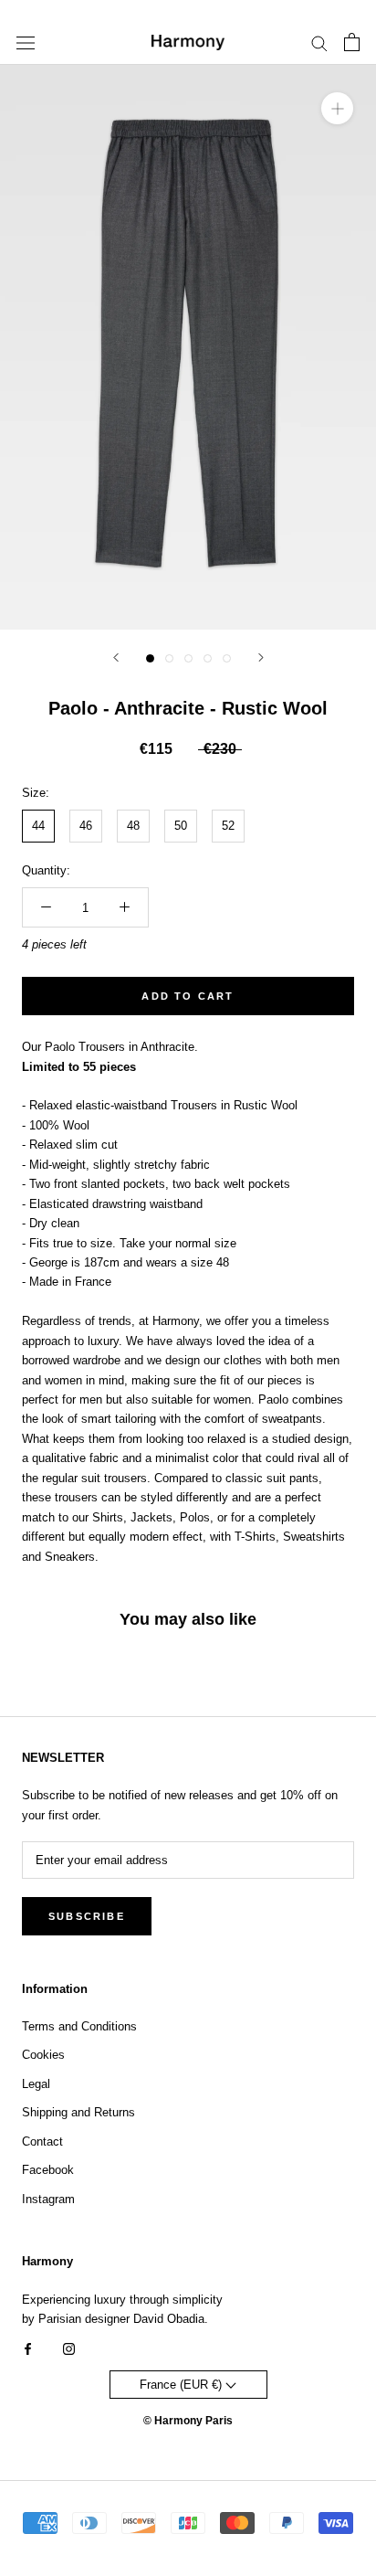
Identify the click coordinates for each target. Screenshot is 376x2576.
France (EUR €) (183, 2385)
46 (86, 826)
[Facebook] (28, 2348)
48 (133, 826)
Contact (42, 2141)
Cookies (43, 2055)
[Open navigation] (26, 42)
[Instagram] (69, 2348)
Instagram (48, 2199)
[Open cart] (352, 42)
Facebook (48, 2170)
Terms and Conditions (79, 2026)
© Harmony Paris (188, 2421)
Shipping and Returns (78, 2112)
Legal (36, 2084)
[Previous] (116, 657)
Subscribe (87, 1916)
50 (181, 826)
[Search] (319, 42)
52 (228, 826)
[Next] (261, 657)
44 (38, 826)
